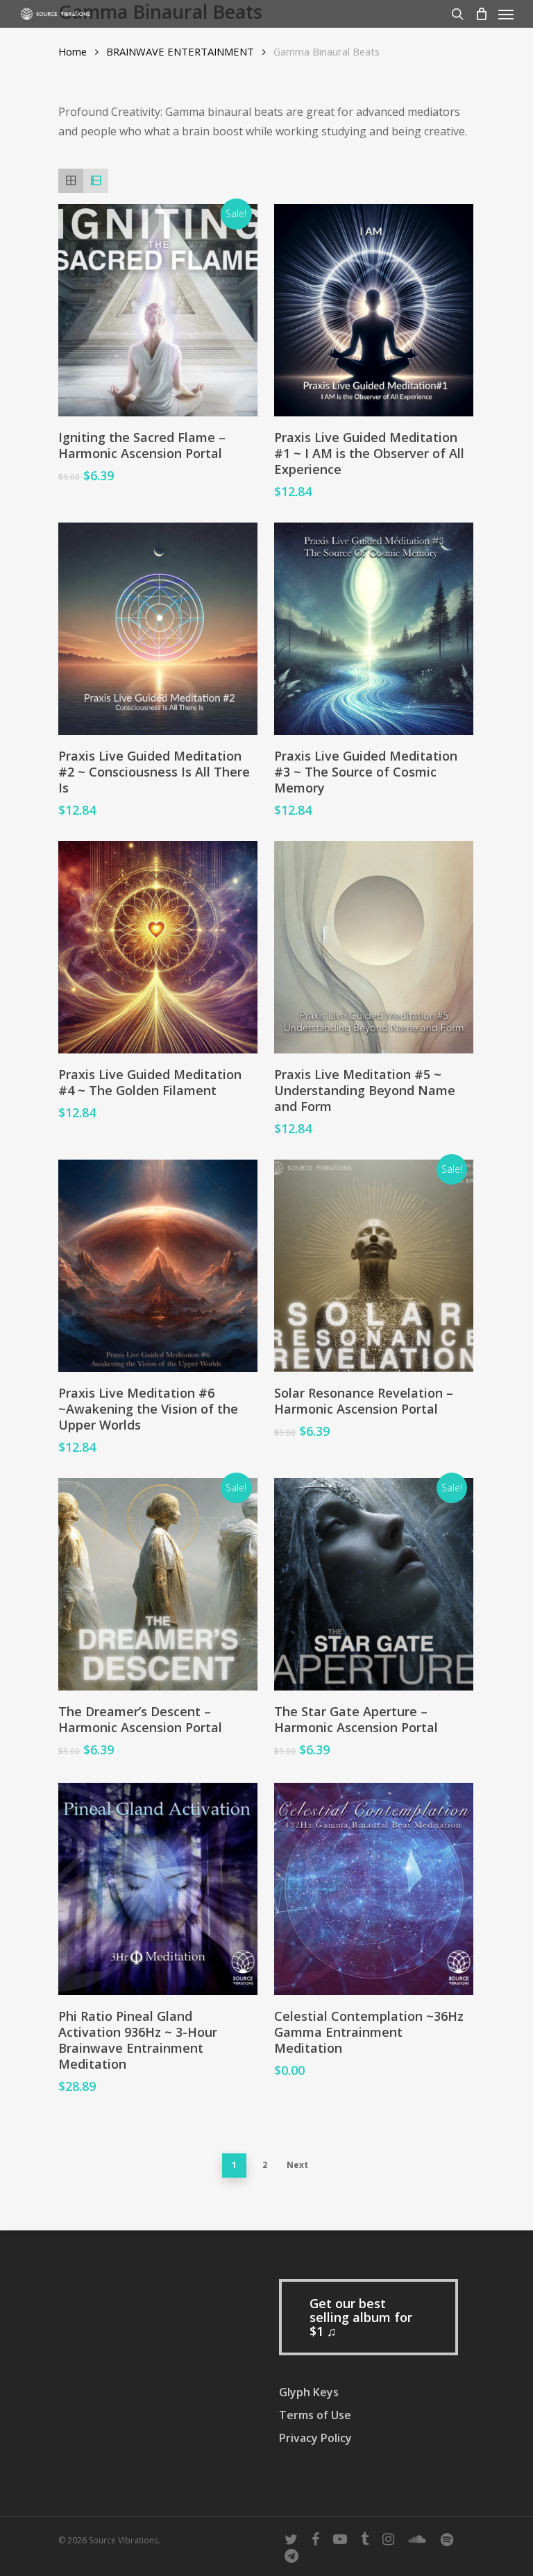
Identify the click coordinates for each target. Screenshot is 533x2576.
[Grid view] (71, 181)
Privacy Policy (315, 2438)
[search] (457, 14)
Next (297, 2165)
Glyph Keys (309, 2392)
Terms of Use (315, 2415)
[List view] (96, 181)
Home (73, 51)
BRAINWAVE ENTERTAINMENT (180, 51)
